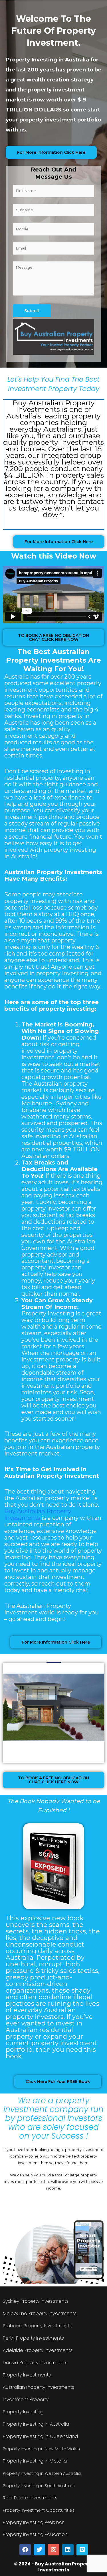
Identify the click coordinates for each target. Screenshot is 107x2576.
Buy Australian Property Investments (38, 1515)
